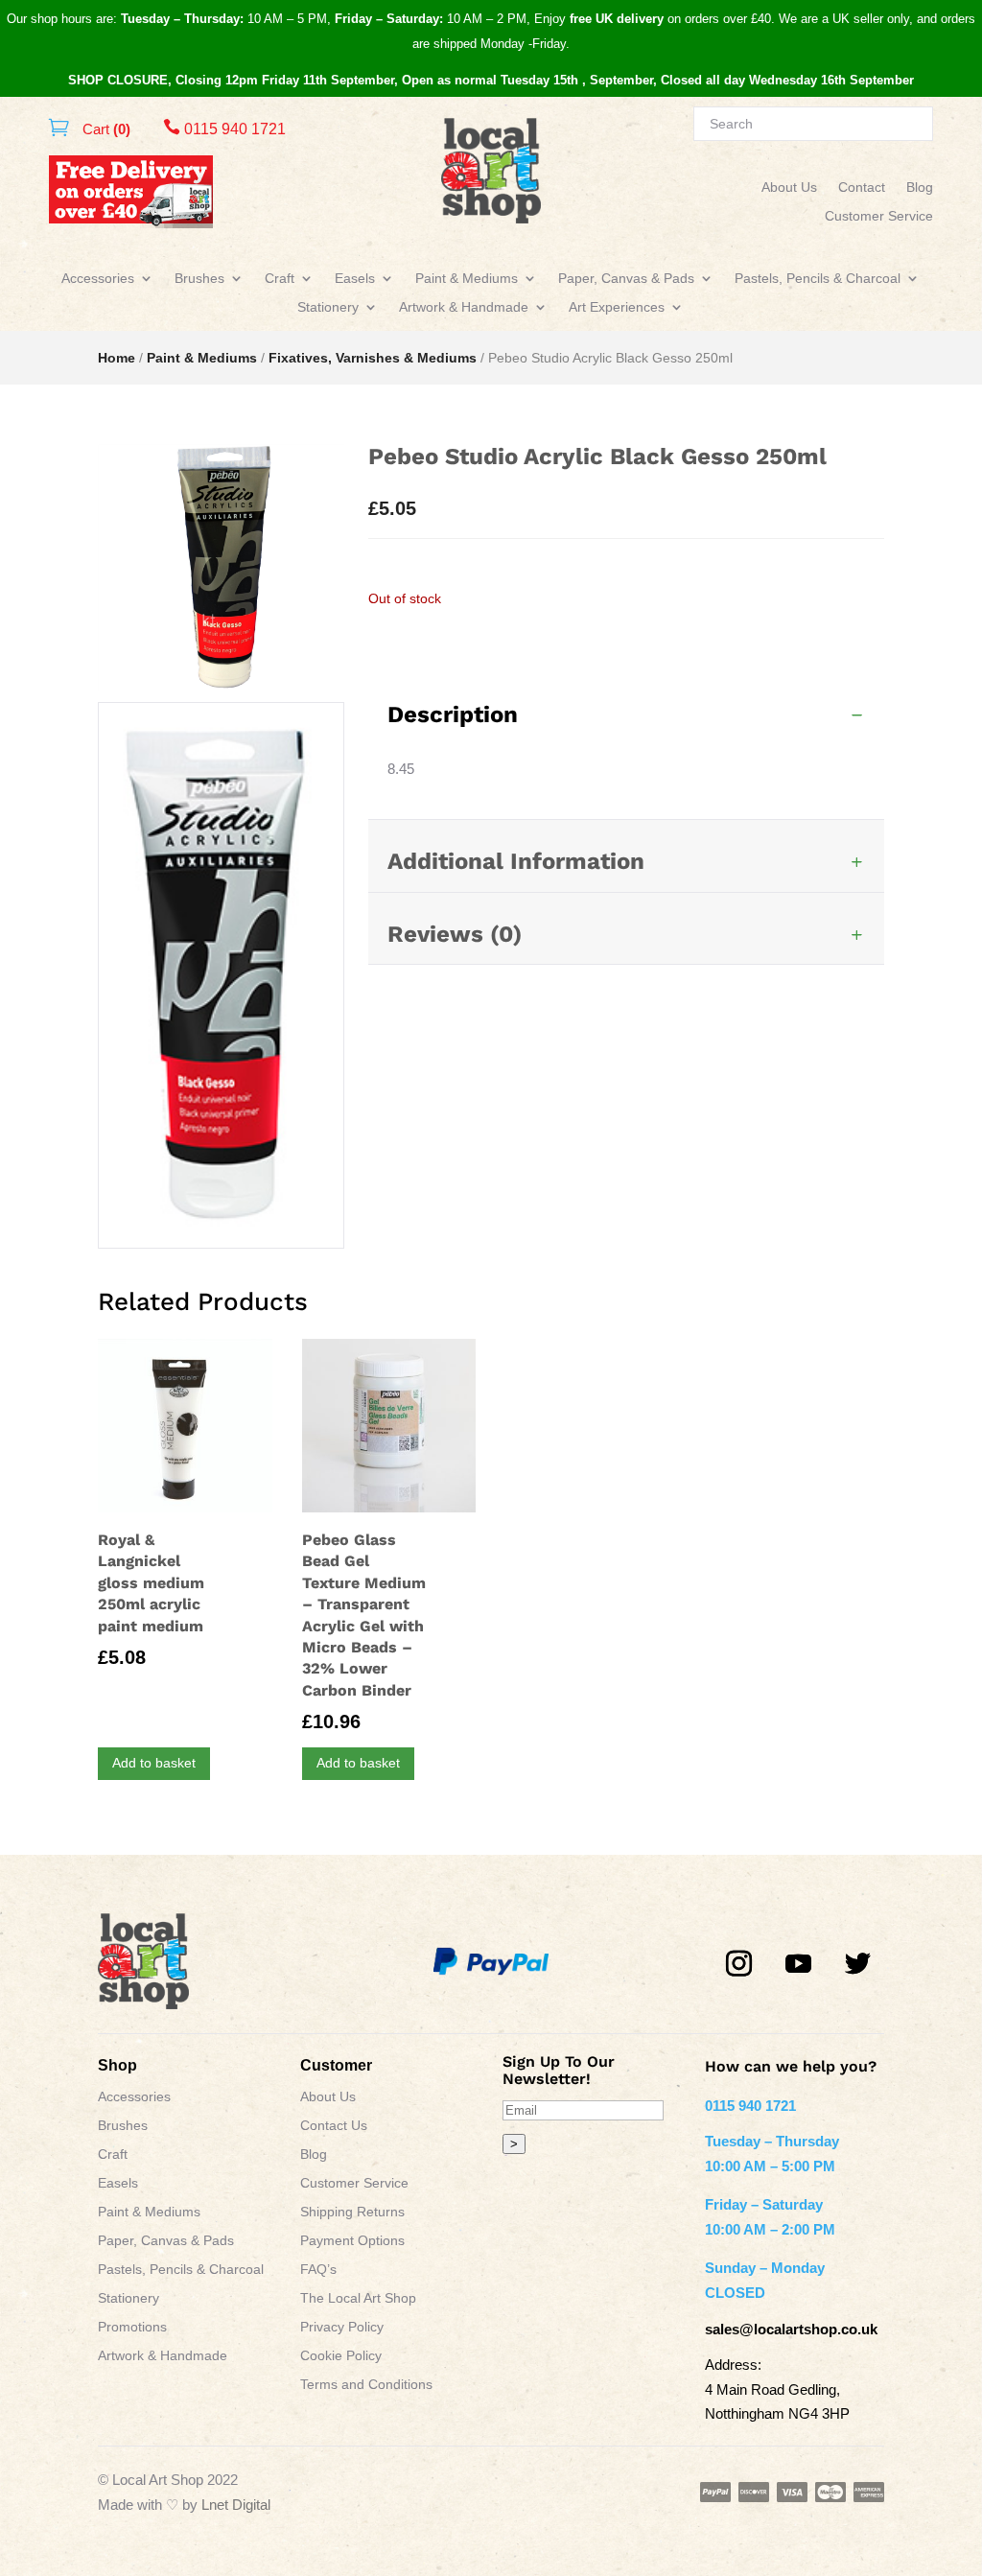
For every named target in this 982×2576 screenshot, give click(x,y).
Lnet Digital (236, 2505)
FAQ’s (318, 2270)
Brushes (199, 279)
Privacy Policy (342, 2327)
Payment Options (352, 2241)
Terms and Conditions (366, 2385)
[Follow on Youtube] (799, 1964)
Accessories (98, 279)
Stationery (328, 307)
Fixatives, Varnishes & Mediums (373, 358)
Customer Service (879, 216)
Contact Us (334, 2126)
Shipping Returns (352, 2212)
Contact (862, 187)
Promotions (132, 2327)
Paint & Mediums (467, 279)
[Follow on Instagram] (739, 1964)
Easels (355, 279)
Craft (280, 279)
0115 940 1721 (224, 129)
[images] (221, 1242)
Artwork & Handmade (464, 307)
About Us (789, 187)
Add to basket (154, 1763)
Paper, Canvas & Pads (626, 279)
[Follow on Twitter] (858, 1964)
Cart (105, 129)
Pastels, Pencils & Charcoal (818, 279)
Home (117, 358)
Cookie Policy (341, 2356)
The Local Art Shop (358, 2298)
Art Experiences (617, 307)
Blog (920, 187)
